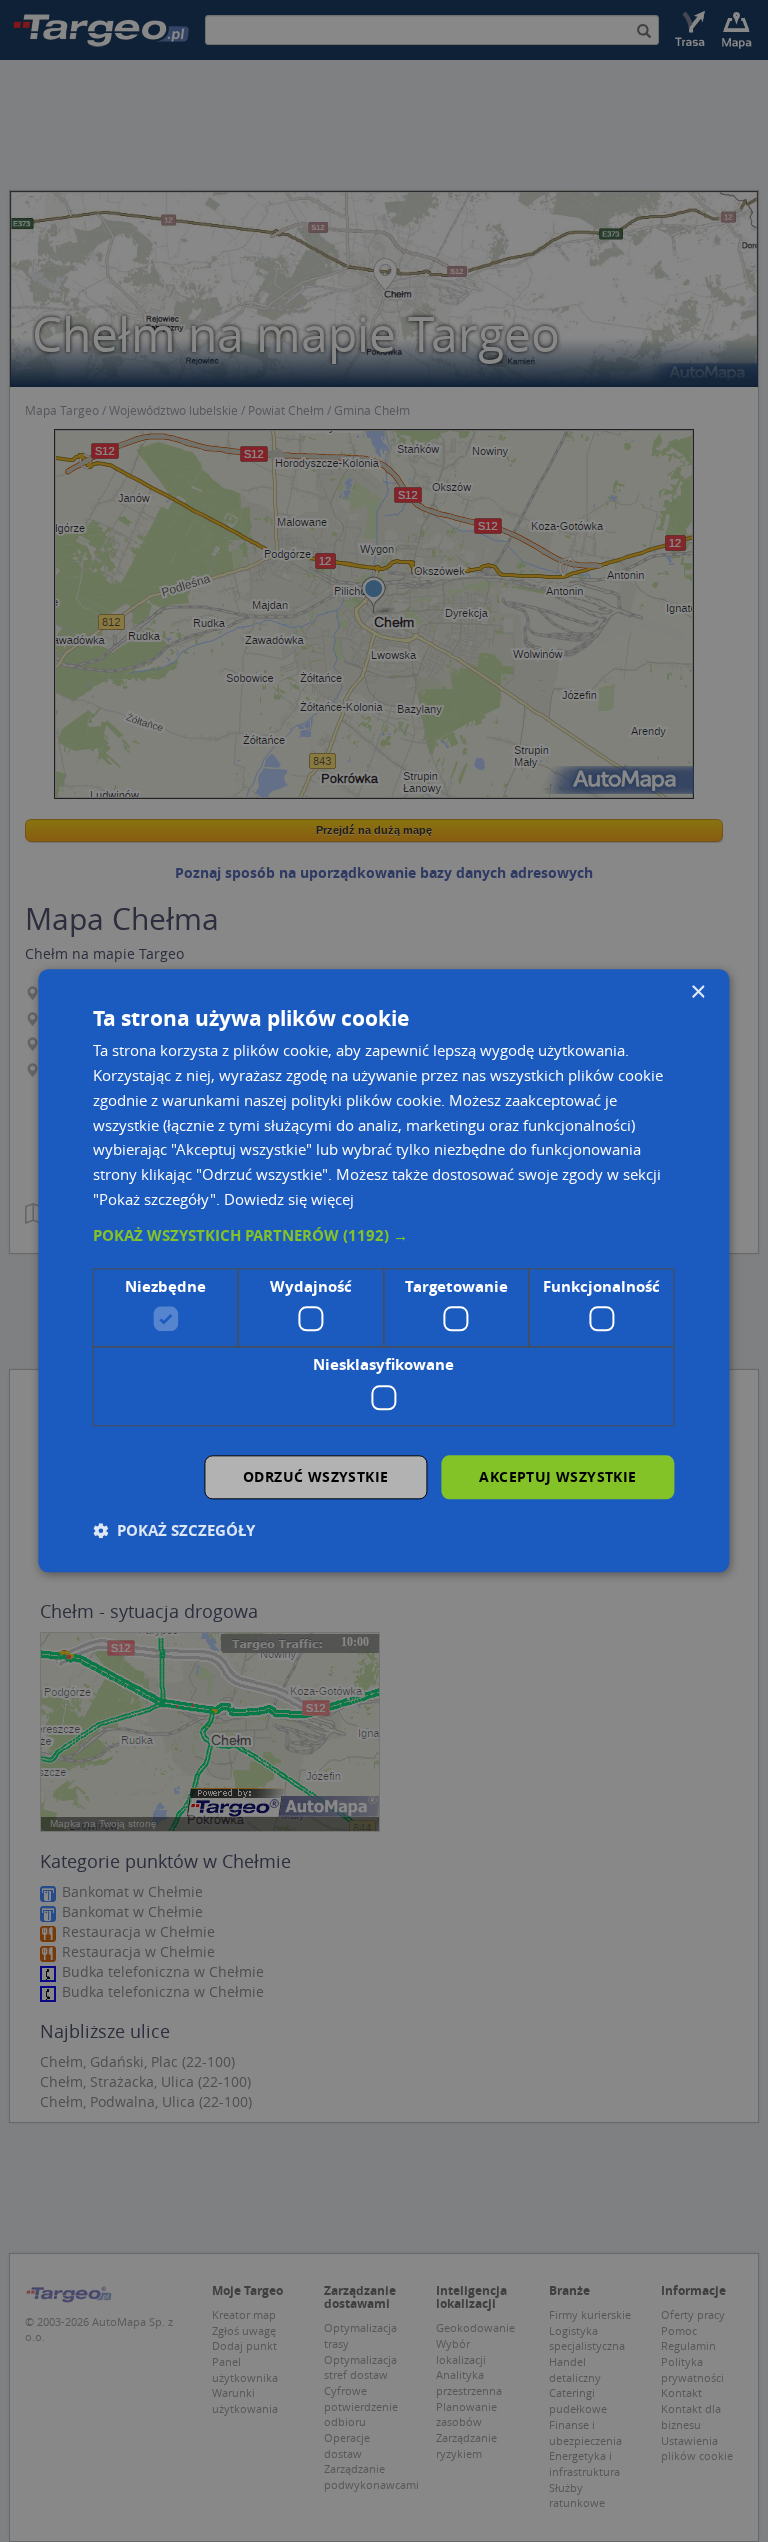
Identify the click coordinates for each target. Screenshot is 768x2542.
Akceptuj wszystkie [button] (557, 1476)
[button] (383, 1236)
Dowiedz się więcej (289, 1199)
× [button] (697, 992)
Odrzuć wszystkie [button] (315, 1476)
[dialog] (383, 1270)
